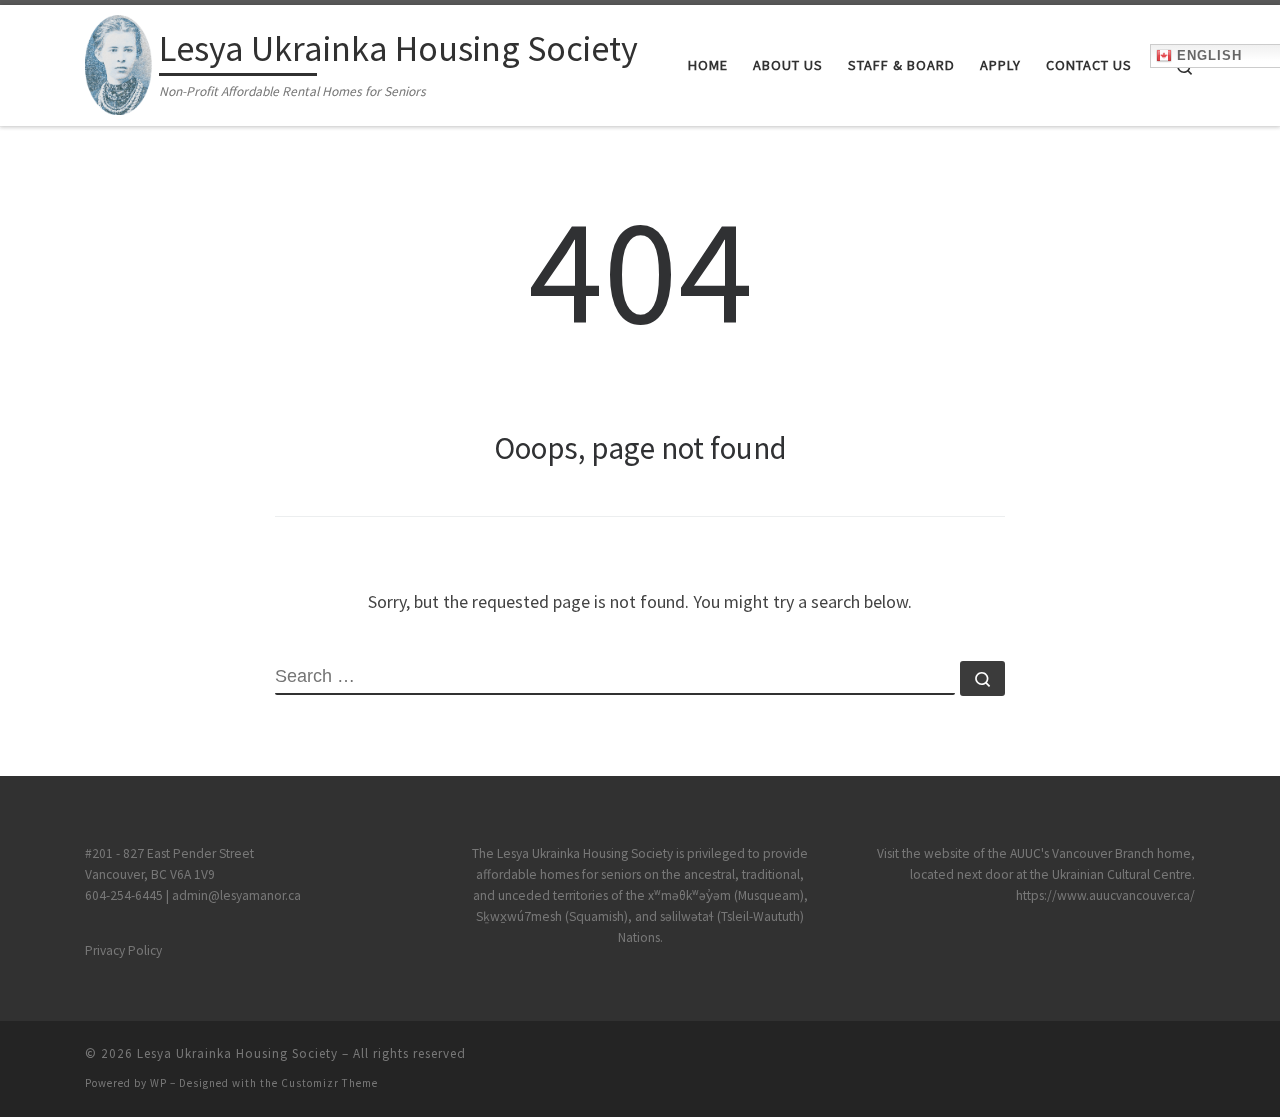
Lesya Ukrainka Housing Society (237, 1053)
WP (158, 1083)
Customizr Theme (329, 1083)
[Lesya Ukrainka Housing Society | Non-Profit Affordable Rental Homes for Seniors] (118, 61)
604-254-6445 (125, 895)
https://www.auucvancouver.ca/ (1105, 895)
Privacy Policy (123, 950)
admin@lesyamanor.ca (236, 895)
